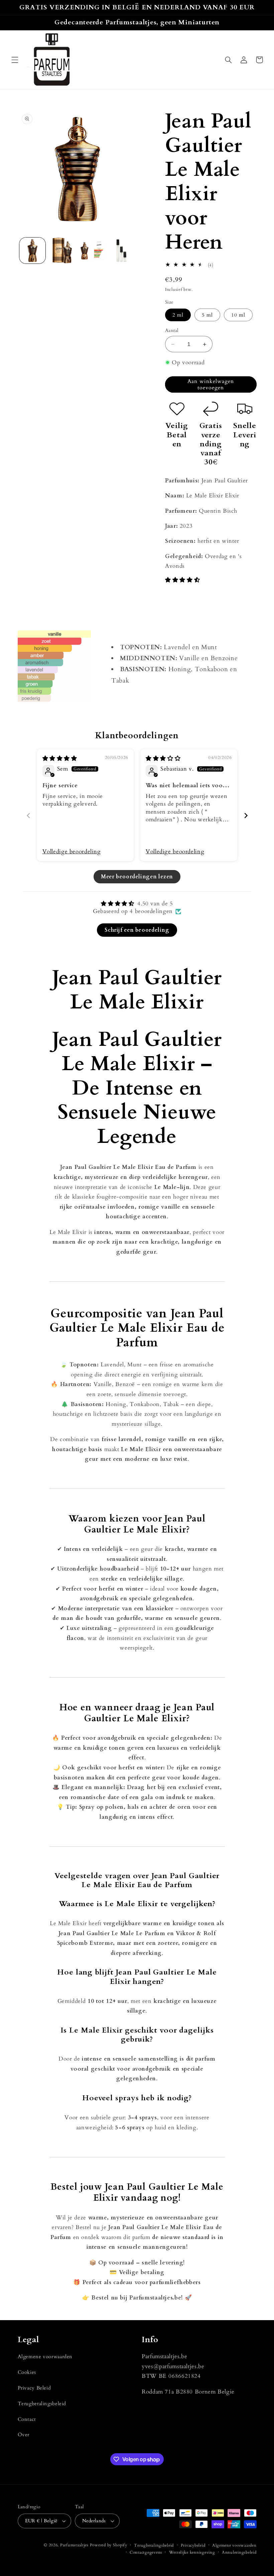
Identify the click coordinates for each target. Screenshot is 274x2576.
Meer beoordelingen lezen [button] (137, 877)
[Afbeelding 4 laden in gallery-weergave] (121, 251)
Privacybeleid (193, 2545)
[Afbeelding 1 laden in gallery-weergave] (32, 251)
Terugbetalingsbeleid (42, 2404)
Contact (27, 2419)
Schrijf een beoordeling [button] (137, 930)
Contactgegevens (146, 2552)
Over (24, 2435)
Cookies (27, 2372)
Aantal (172, 330)
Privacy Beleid (34, 2388)
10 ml (238, 315)
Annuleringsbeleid (239, 2552)
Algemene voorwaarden (45, 2356)
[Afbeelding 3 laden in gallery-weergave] (92, 251)
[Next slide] (246, 815)
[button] (15, 60)
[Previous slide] (28, 815)
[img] (60, 758)
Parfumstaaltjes (74, 2545)
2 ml (178, 315)
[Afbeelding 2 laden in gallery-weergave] (62, 251)
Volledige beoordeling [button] (72, 851)
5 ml (207, 315)
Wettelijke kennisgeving (192, 2552)
